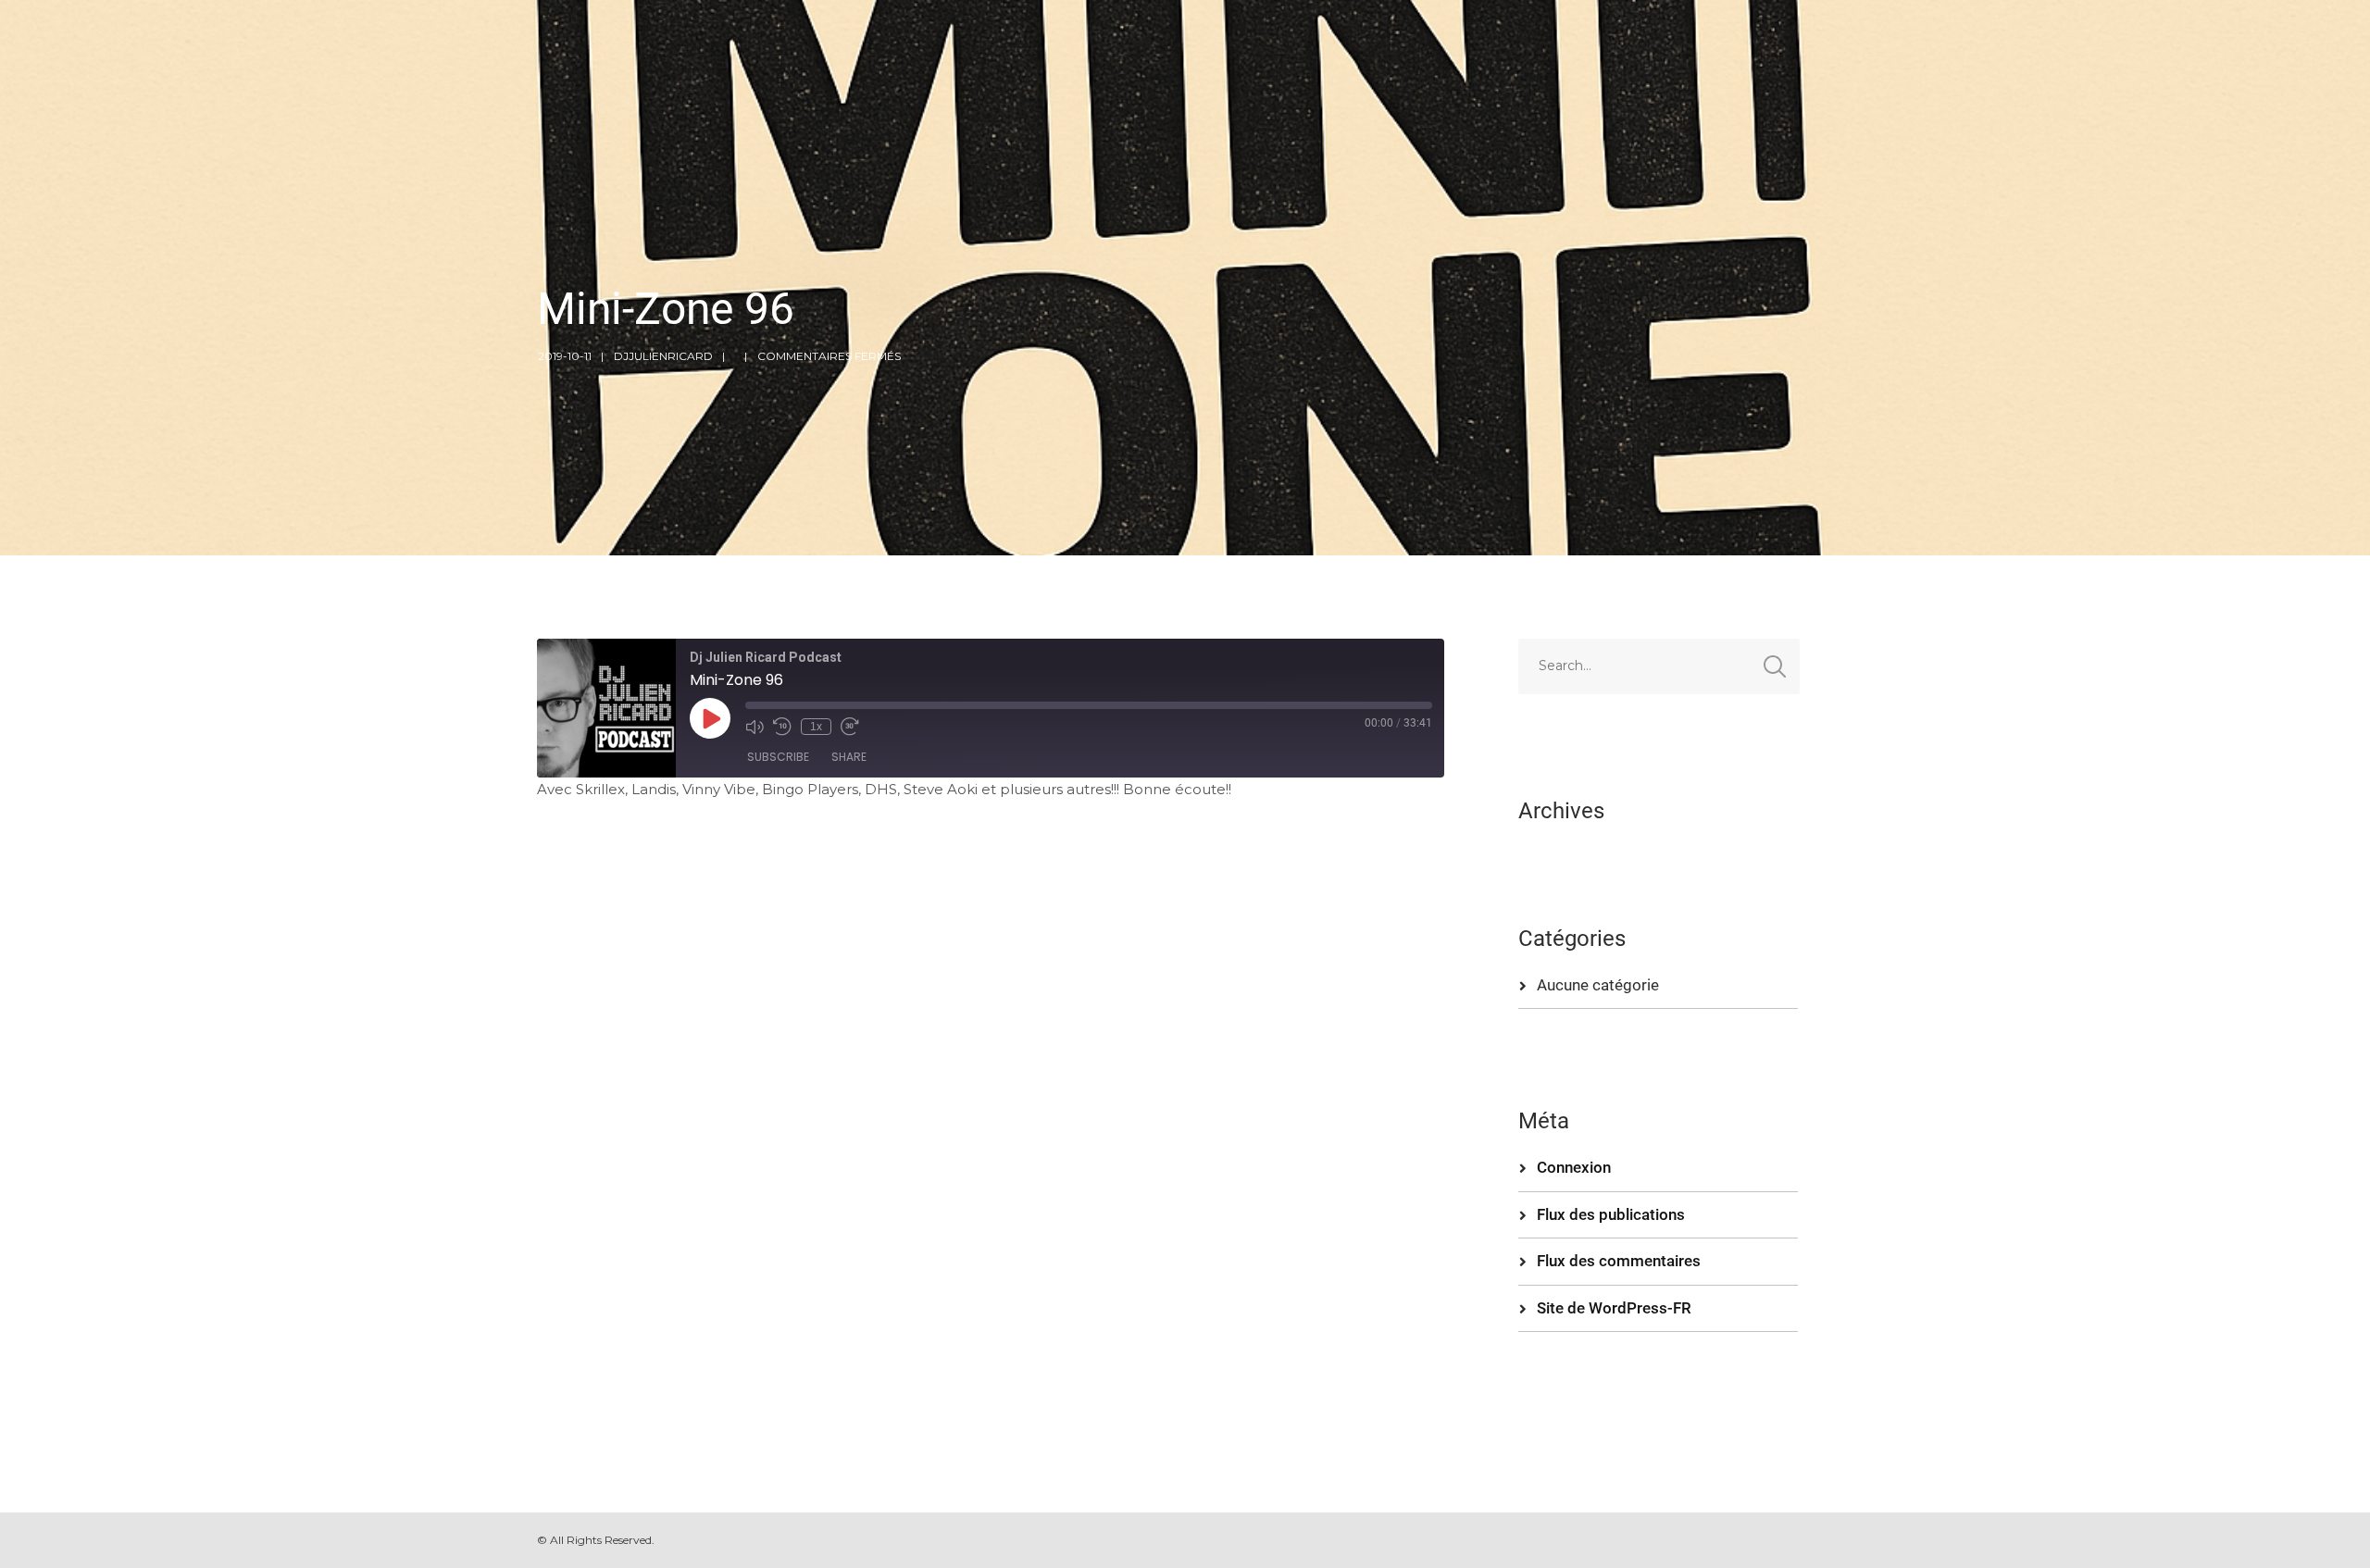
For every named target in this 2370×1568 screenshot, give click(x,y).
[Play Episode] (710, 718)
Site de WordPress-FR (1614, 1308)
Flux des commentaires (1619, 1261)
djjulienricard (663, 356)
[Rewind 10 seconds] (782, 727)
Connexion (1574, 1167)
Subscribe (778, 757)
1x (816, 727)
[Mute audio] (755, 727)
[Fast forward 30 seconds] (850, 727)
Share (849, 757)
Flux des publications (1611, 1214)
